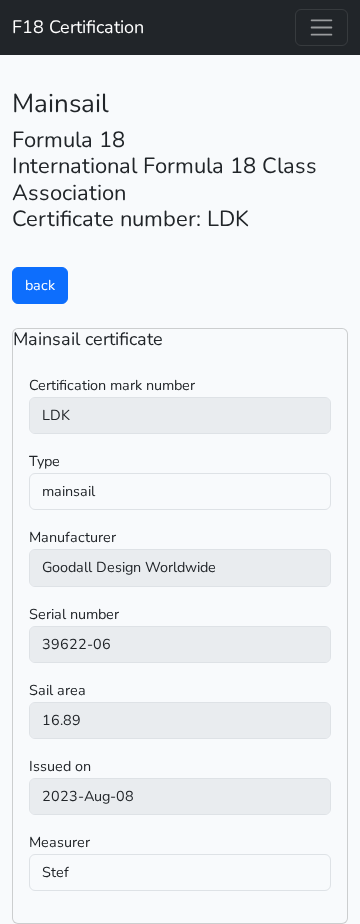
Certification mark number (112, 385)
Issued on (60, 766)
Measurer (59, 842)
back (40, 285)
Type (44, 461)
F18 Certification (78, 27)
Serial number (74, 614)
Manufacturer (72, 537)
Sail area (57, 690)
